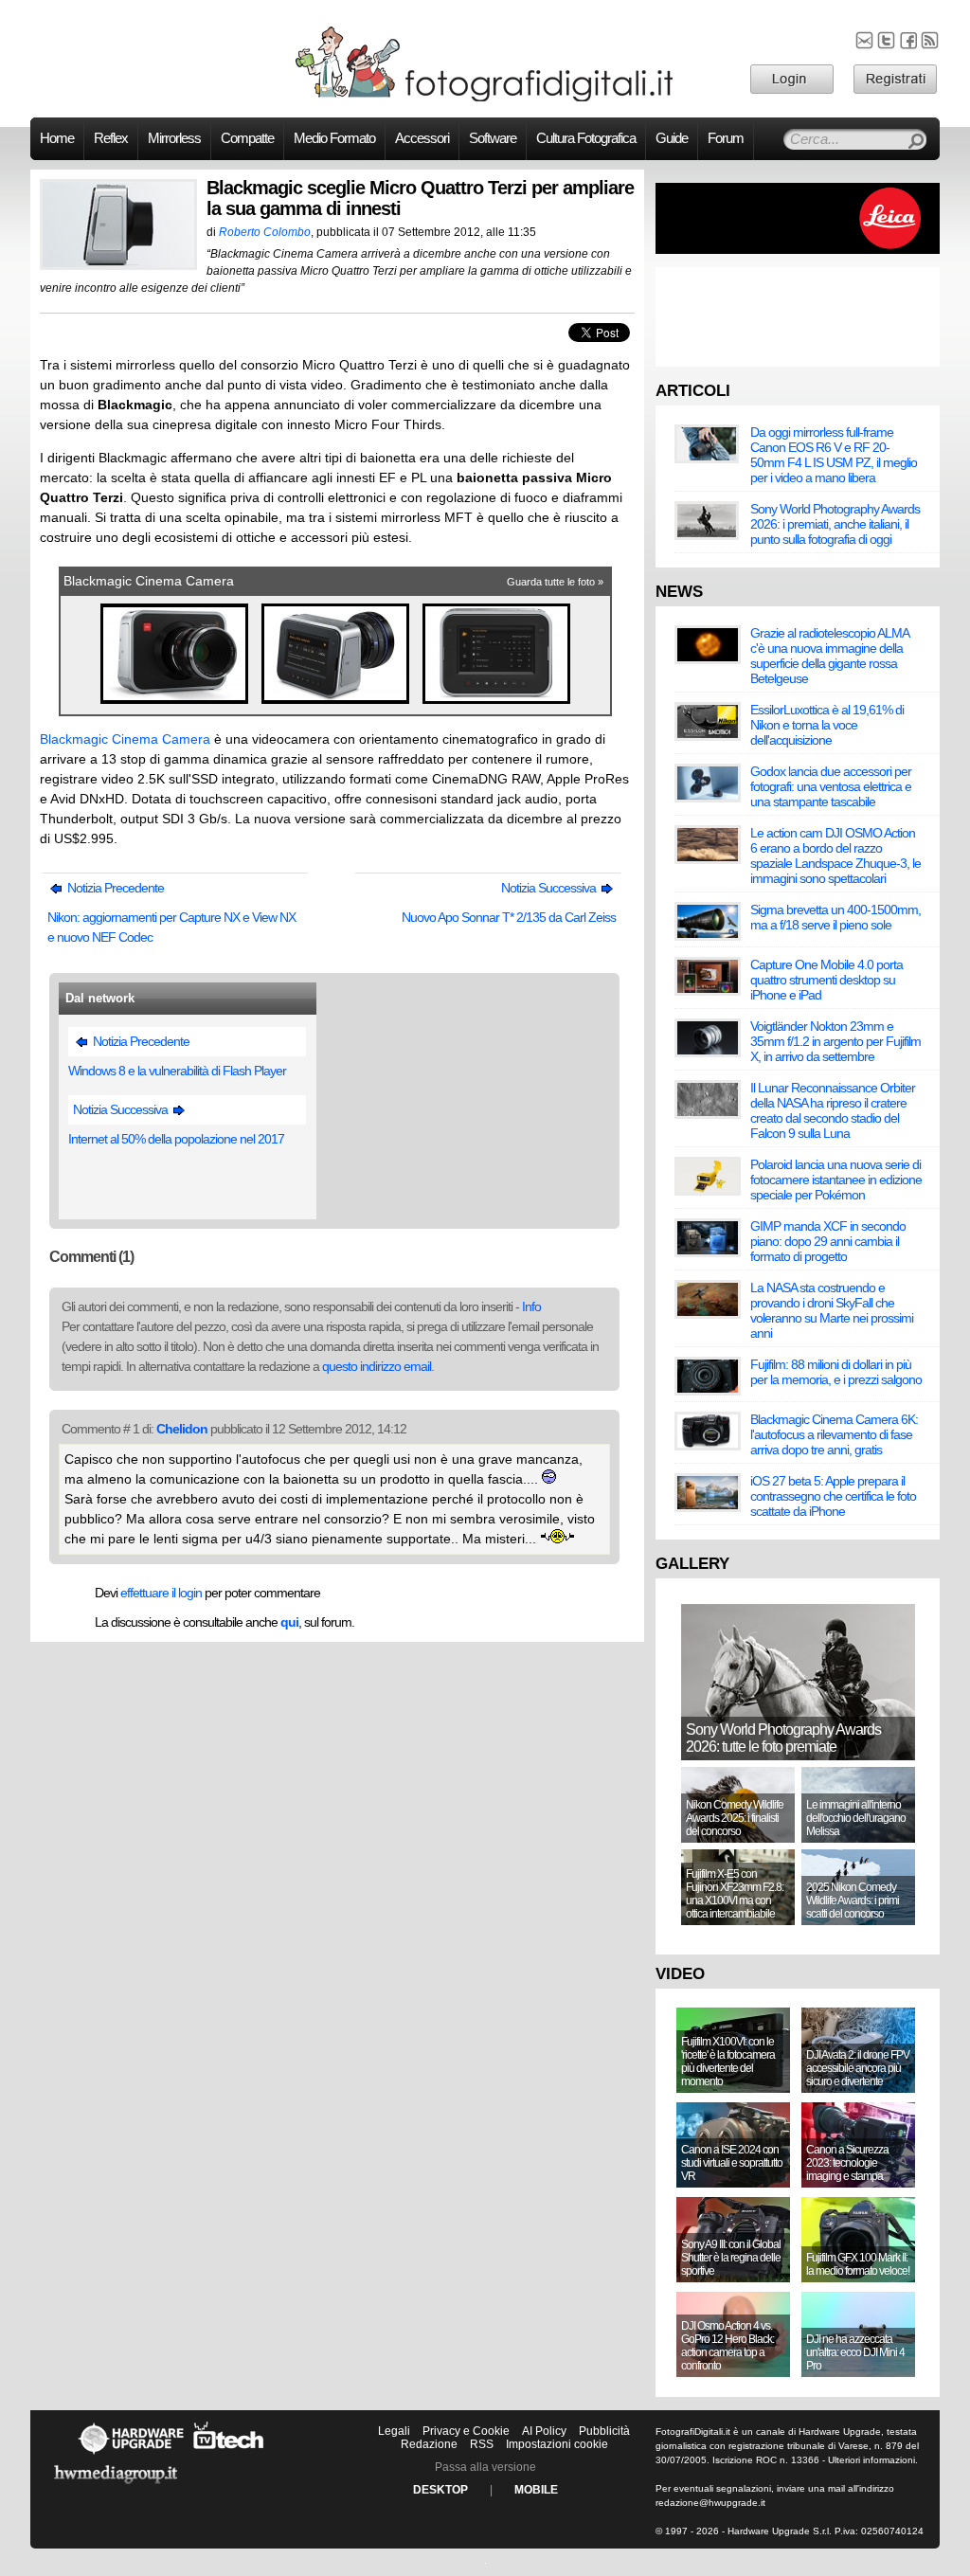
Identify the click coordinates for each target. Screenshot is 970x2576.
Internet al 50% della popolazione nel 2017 (176, 1139)
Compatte (247, 138)
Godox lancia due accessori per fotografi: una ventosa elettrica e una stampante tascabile (831, 786)
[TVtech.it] (229, 2454)
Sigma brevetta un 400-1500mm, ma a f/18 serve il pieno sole (835, 917)
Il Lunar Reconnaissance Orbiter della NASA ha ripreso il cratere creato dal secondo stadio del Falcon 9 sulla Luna (833, 1110)
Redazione (429, 2444)
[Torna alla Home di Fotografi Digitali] (485, 99)
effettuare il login (161, 1593)
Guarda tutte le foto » (555, 582)
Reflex (111, 138)
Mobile (536, 2490)
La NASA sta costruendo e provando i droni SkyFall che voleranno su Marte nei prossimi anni (832, 1310)
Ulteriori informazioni (871, 2460)
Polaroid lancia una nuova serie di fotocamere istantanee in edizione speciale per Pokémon (836, 1180)
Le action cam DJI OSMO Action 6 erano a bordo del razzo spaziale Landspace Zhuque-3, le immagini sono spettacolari (835, 856)
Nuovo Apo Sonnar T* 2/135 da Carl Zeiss (509, 917)
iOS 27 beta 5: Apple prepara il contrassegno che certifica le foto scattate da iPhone (833, 1496)
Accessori (422, 138)
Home (57, 138)
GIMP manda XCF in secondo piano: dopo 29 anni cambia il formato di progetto (828, 1241)
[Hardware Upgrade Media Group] (116, 2487)
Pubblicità (604, 2431)
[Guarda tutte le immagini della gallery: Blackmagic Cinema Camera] (176, 704)
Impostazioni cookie (557, 2444)
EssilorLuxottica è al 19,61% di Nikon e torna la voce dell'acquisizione (827, 725)
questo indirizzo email (377, 1366)
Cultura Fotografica (586, 138)
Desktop (440, 2490)
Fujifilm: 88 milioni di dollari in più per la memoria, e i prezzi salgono (836, 1372)
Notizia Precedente (114, 888)
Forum (726, 138)
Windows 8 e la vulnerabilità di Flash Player (177, 1071)
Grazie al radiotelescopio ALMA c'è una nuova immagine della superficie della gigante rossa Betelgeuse (829, 656)
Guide (672, 138)
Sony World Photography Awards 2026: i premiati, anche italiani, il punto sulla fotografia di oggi (835, 524)
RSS (482, 2444)
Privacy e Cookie (466, 2431)
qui (289, 1622)
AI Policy (544, 2431)
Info (531, 1306)
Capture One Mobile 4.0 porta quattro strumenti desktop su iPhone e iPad (826, 980)
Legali (394, 2431)
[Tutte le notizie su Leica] (798, 250)
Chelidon (182, 1429)
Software (493, 138)
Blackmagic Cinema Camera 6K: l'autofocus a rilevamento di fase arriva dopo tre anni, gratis (834, 1434)
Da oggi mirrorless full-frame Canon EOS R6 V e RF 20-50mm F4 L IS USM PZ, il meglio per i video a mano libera (834, 455)
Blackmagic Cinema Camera (149, 581)
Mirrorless (174, 138)
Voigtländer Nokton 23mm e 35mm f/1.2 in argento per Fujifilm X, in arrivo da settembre (835, 1041)
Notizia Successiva (550, 888)
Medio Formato (334, 138)
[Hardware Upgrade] (131, 2454)
